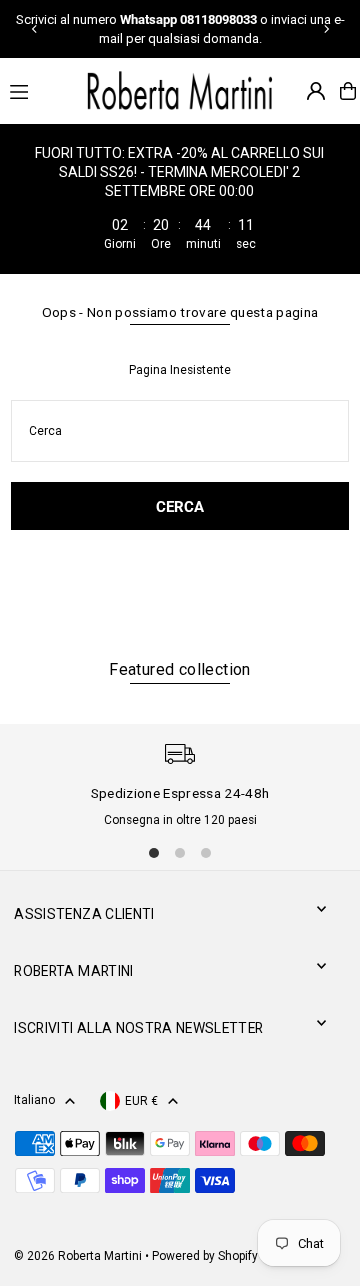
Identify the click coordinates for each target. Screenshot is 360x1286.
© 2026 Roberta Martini (79, 1256)
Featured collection (180, 669)
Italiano (34, 1100)
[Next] (326, 29)
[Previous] (35, 29)
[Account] (316, 91)
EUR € (141, 1101)
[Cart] (348, 91)
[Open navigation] (36, 90)
